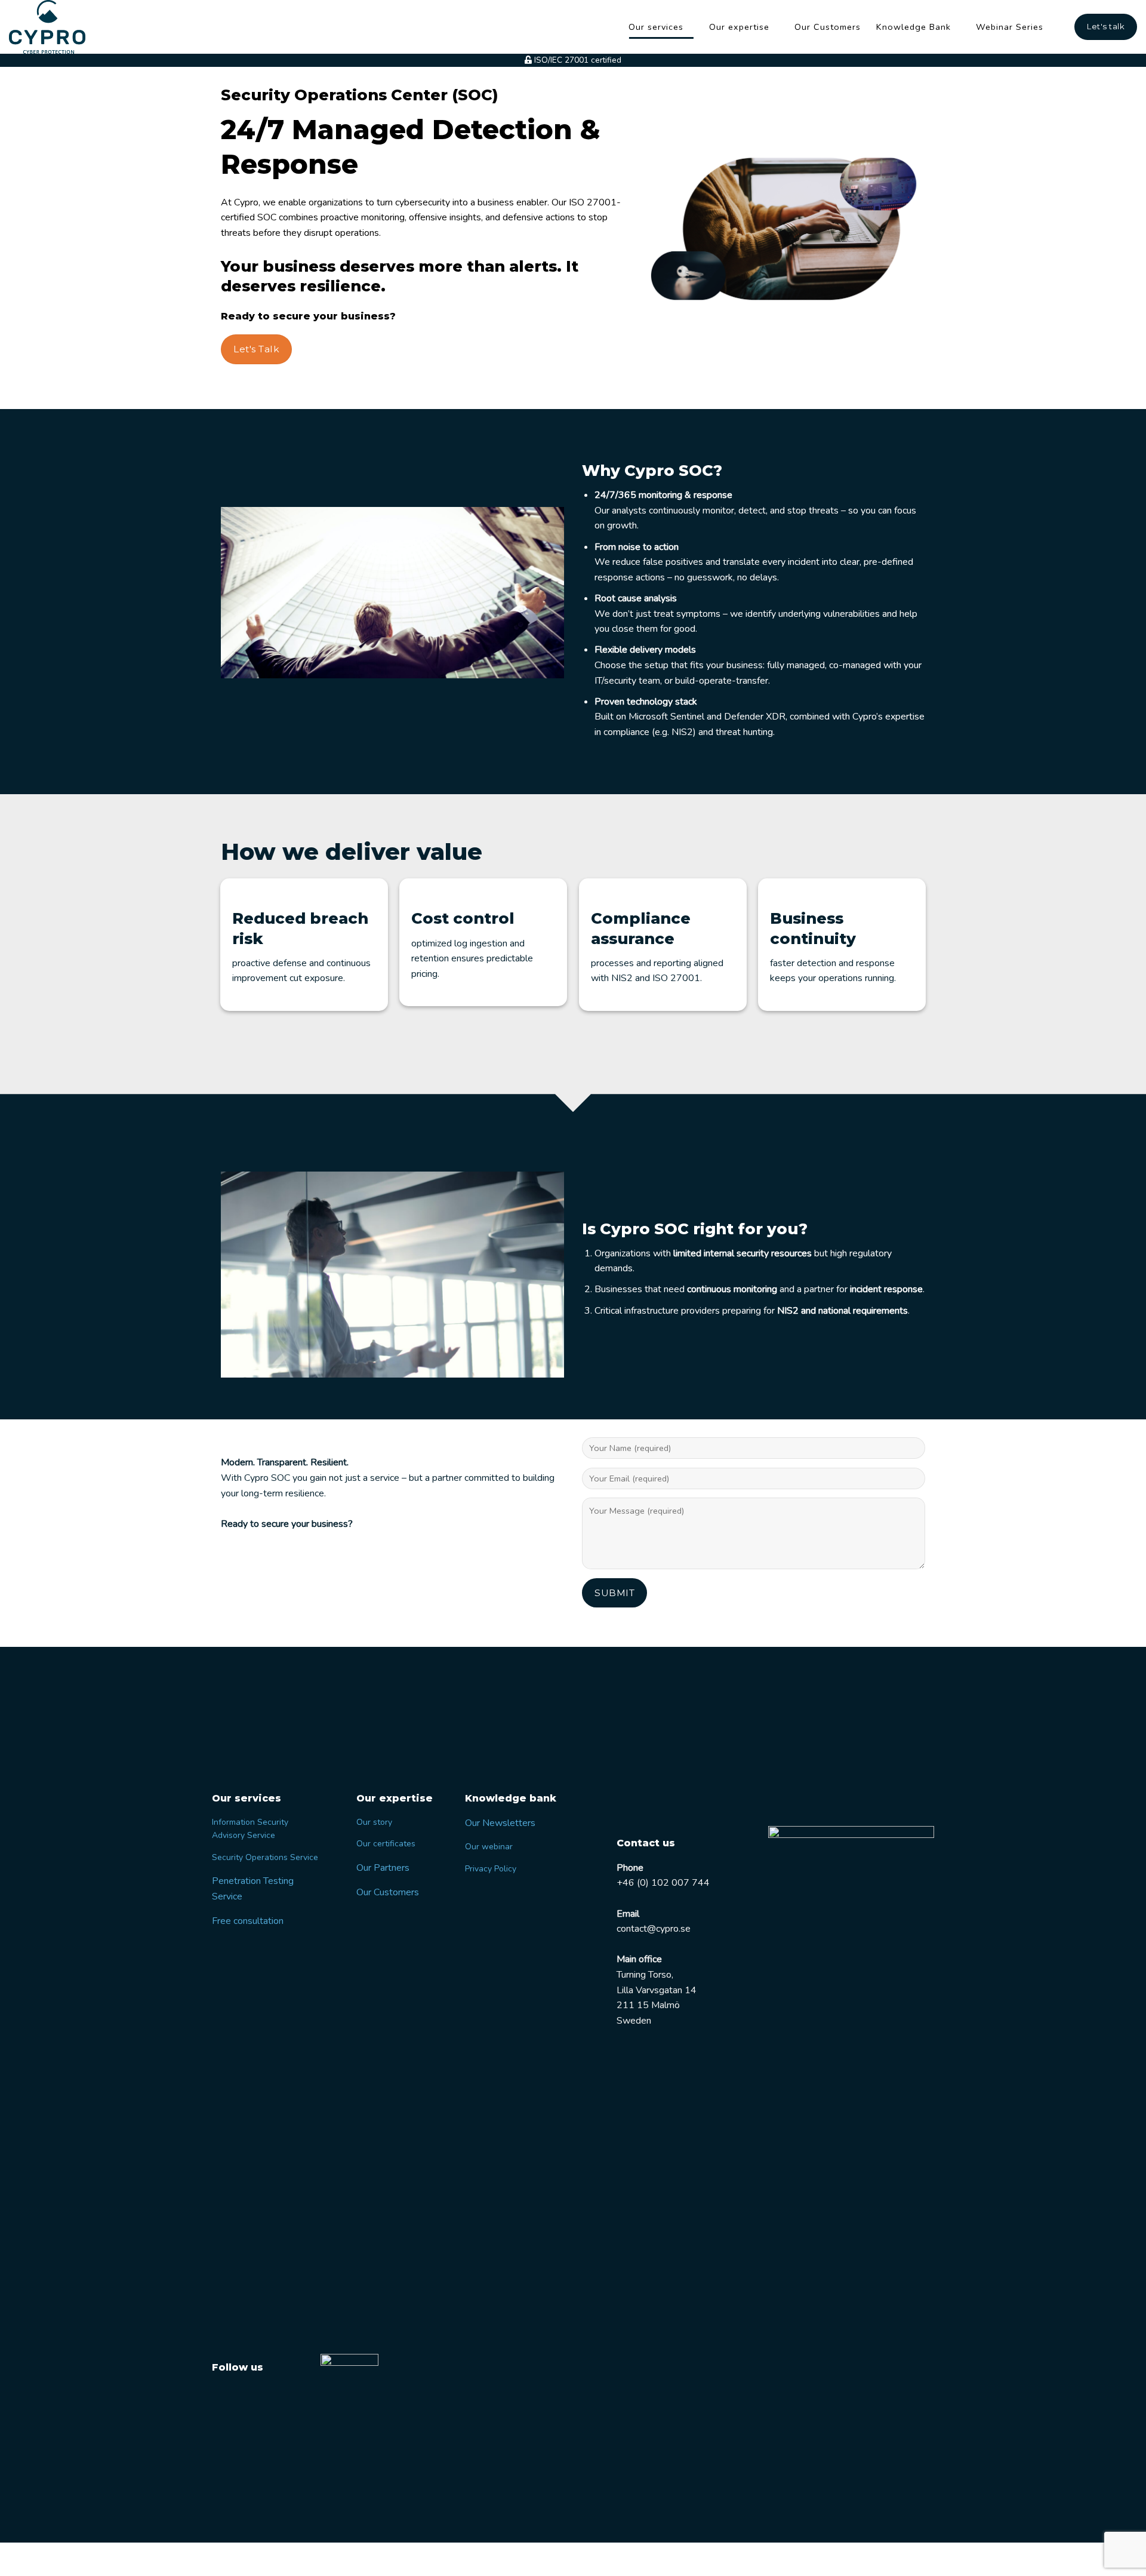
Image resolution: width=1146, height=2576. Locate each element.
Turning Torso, (645, 1975)
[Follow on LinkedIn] (246, 2396)
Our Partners (383, 1868)
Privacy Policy (491, 1869)
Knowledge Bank (914, 27)
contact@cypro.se (654, 1929)
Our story (374, 1822)
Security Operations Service (265, 1857)
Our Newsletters (500, 1823)
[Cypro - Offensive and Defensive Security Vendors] (54, 27)
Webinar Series (1010, 27)
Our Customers (828, 27)
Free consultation (248, 1921)
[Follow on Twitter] (223, 2396)
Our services (656, 27)
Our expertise (739, 27)
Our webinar (489, 1847)
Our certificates (386, 1844)
